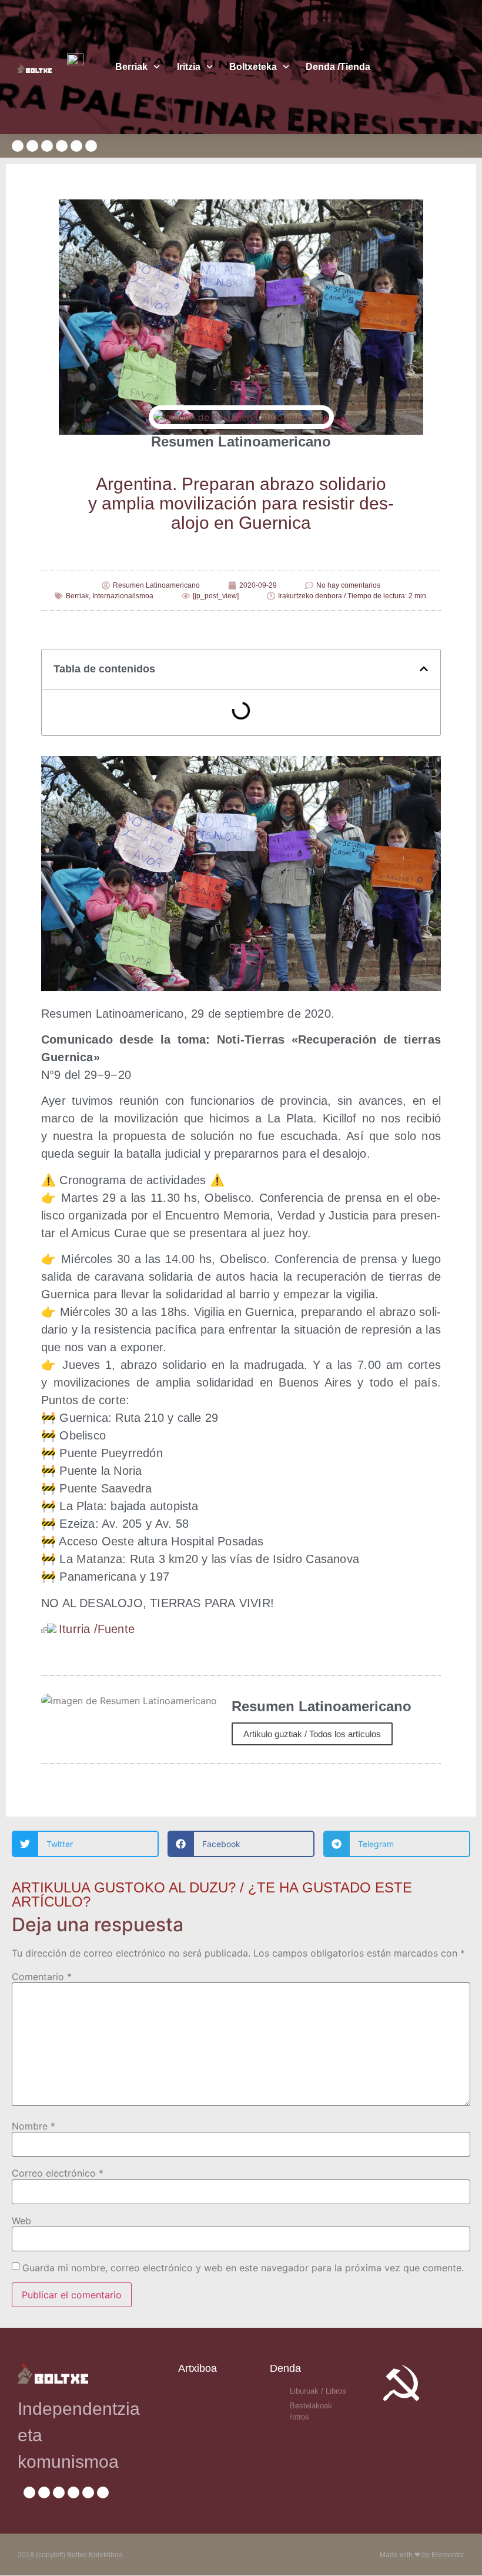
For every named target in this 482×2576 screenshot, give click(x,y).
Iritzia (189, 67)
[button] (424, 669)
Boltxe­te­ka (253, 67)
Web (21, 2221)
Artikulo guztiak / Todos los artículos (312, 1734)
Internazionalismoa (123, 596)
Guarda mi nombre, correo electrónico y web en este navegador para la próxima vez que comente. (243, 2268)
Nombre (34, 2126)
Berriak (131, 67)
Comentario (42, 1977)
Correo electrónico (58, 2173)
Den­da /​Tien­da (338, 67)
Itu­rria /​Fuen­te (97, 1629)
